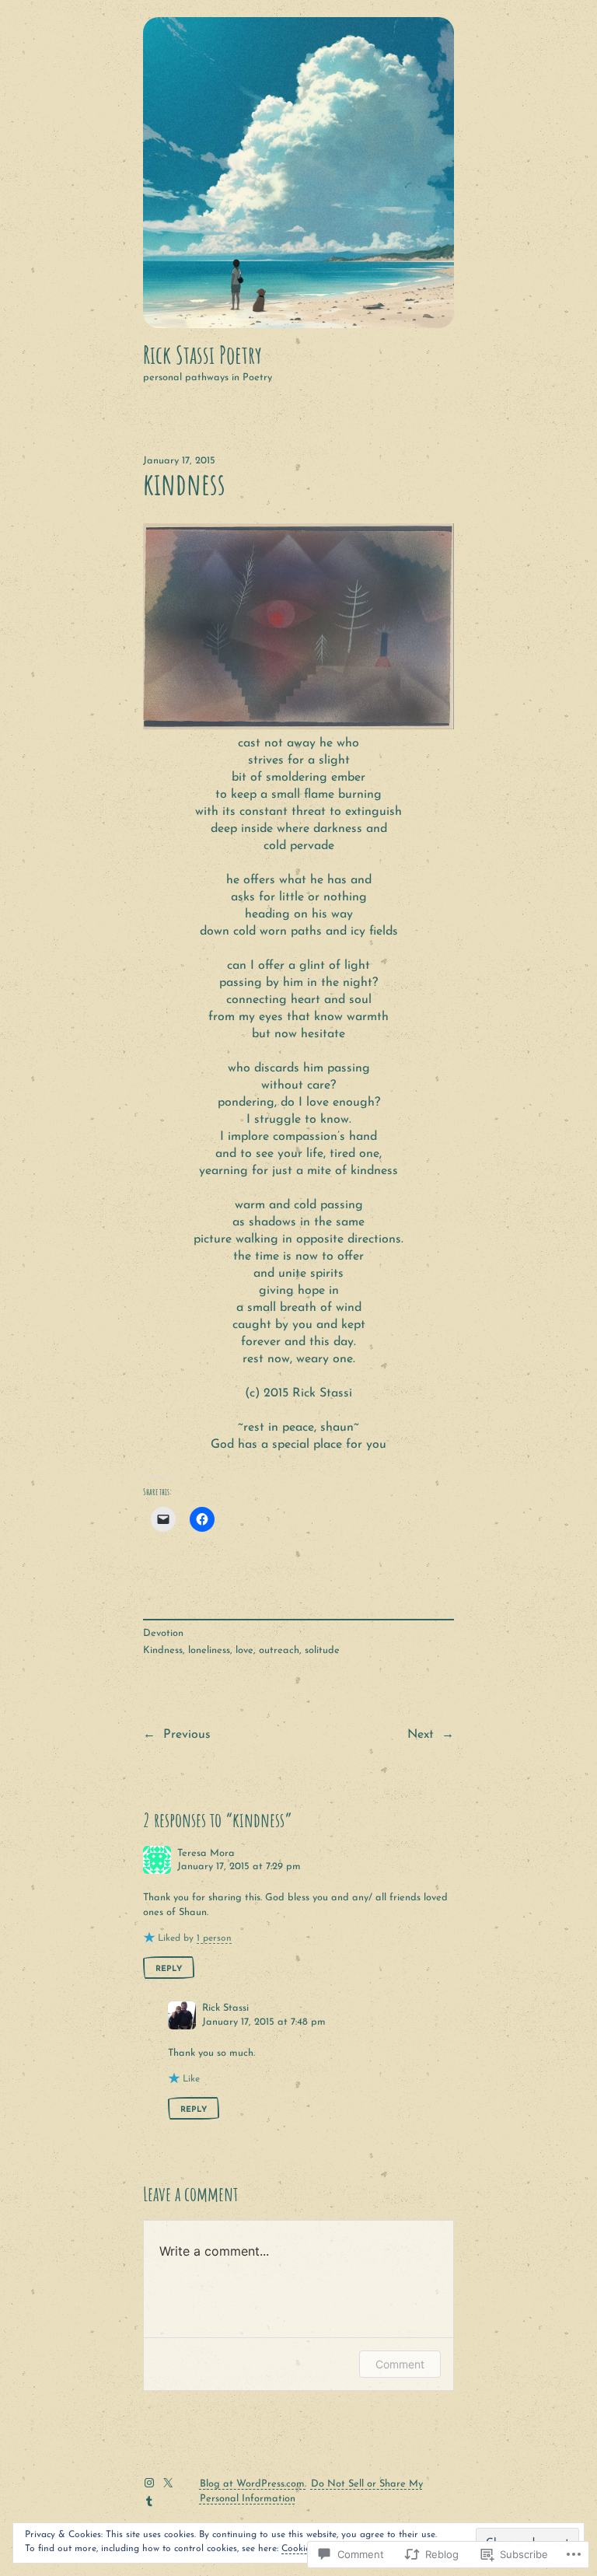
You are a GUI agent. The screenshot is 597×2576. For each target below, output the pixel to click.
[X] (168, 2483)
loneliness (209, 1650)
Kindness (163, 1650)
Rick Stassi (225, 2008)
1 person (214, 1938)
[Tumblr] (149, 2501)
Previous (187, 1735)
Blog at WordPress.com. (253, 2484)
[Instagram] (149, 2483)
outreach (279, 1650)
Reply (169, 1969)
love (244, 1650)
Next (421, 1735)
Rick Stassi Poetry (202, 355)
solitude (322, 1650)
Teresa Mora (206, 1853)
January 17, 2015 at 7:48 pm (264, 2022)
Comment (400, 2364)
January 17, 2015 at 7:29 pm (239, 1866)
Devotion (163, 1633)
